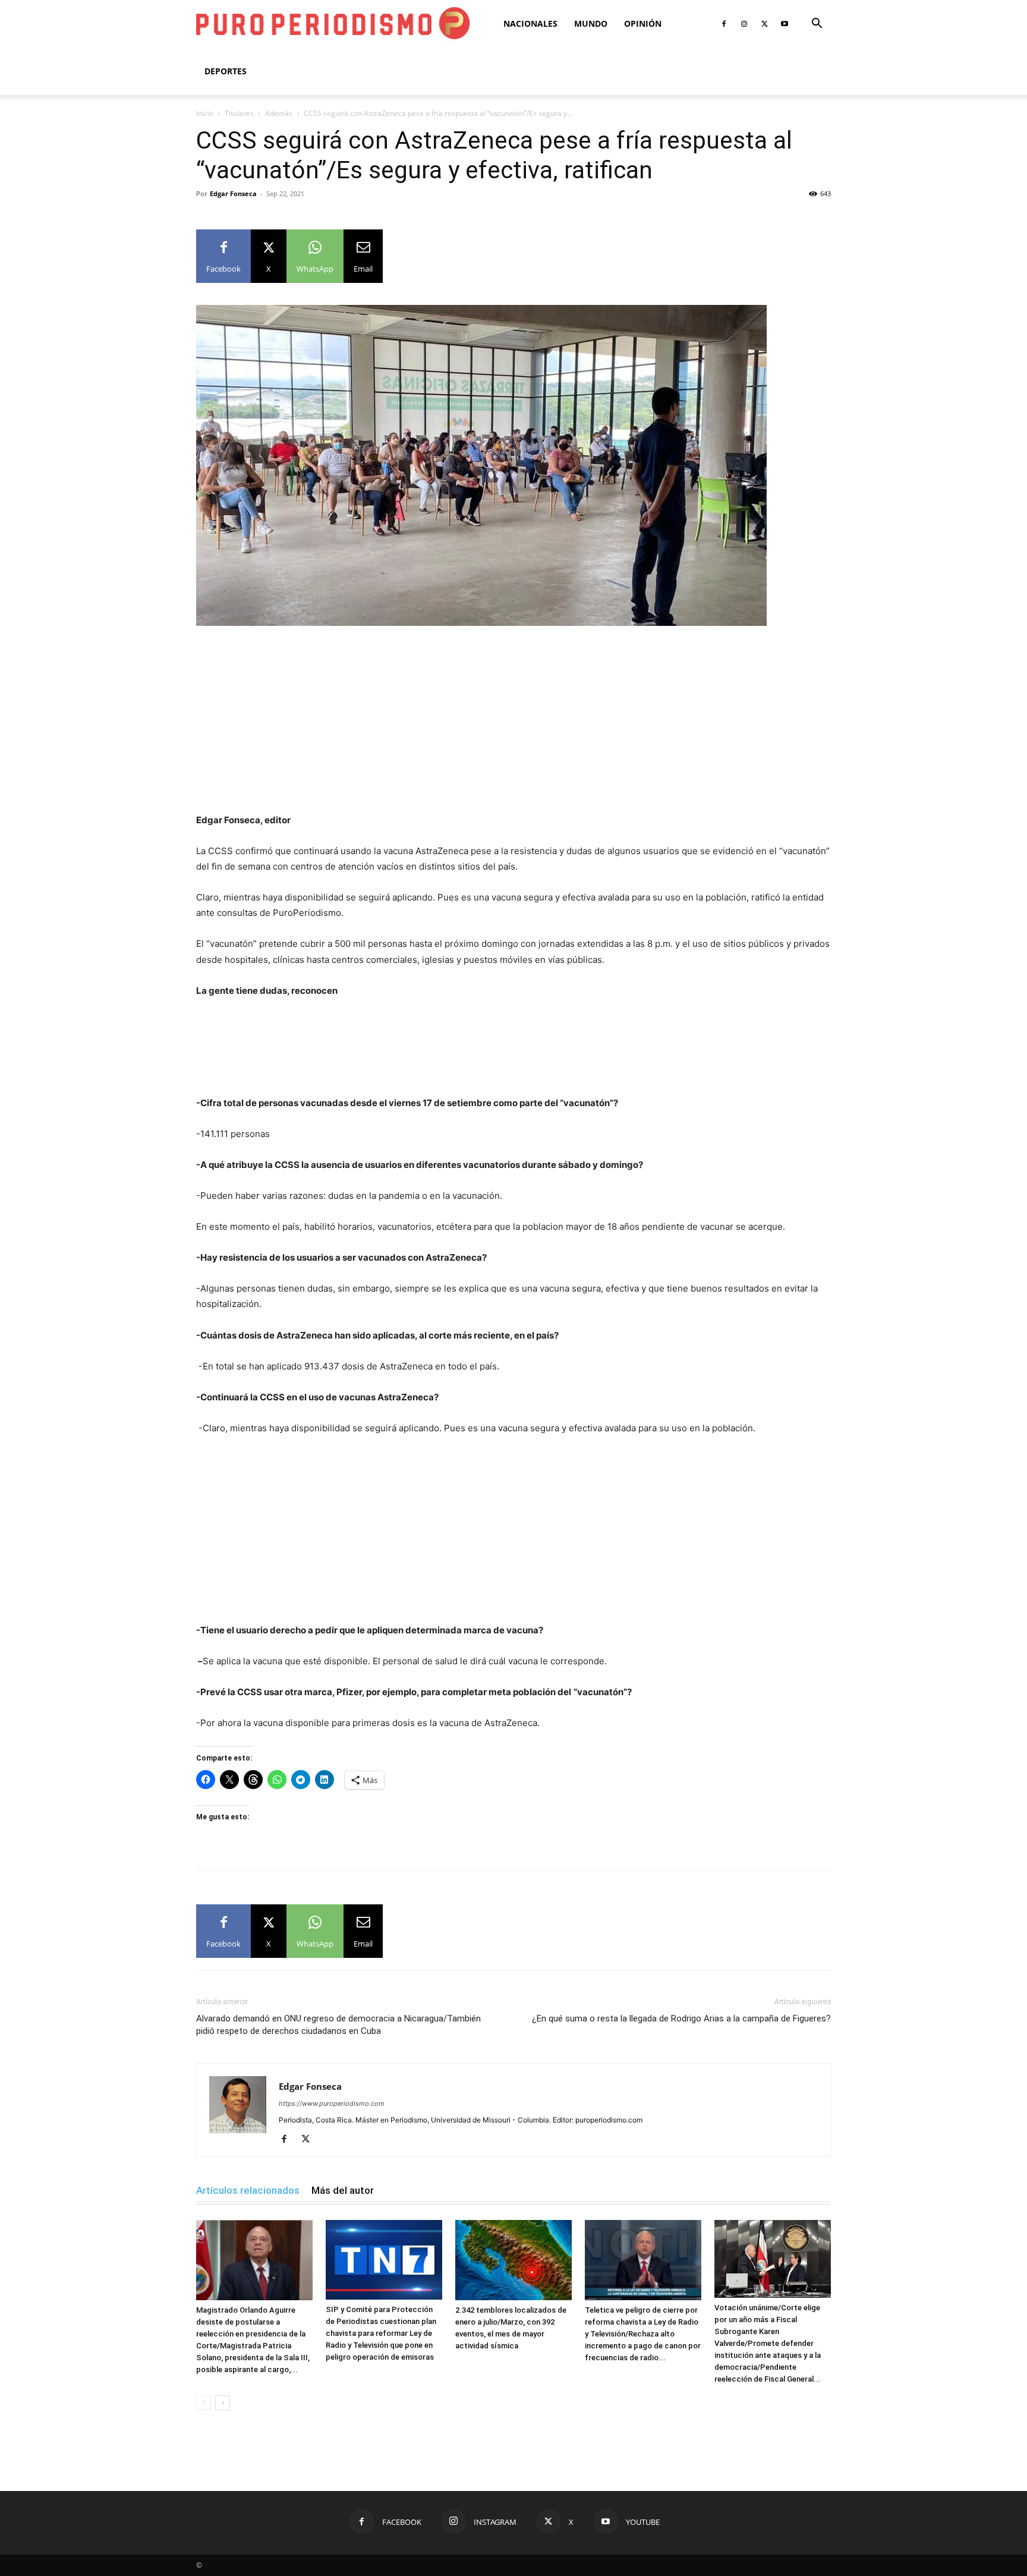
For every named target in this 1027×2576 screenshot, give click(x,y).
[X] (764, 24)
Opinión (643, 23)
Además (279, 113)
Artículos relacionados (248, 2190)
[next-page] (223, 2403)
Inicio (205, 113)
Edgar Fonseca (233, 193)
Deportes (226, 71)
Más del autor (343, 2190)
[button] (817, 25)
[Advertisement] (513, 725)
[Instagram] (744, 24)
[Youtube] (785, 24)
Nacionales (530, 23)
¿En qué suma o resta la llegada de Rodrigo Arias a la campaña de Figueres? (681, 2018)
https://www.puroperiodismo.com (332, 2103)
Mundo (591, 23)
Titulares (239, 113)
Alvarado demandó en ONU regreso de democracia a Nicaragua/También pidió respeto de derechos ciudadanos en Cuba (338, 2025)
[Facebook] (724, 24)
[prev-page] (204, 2403)
